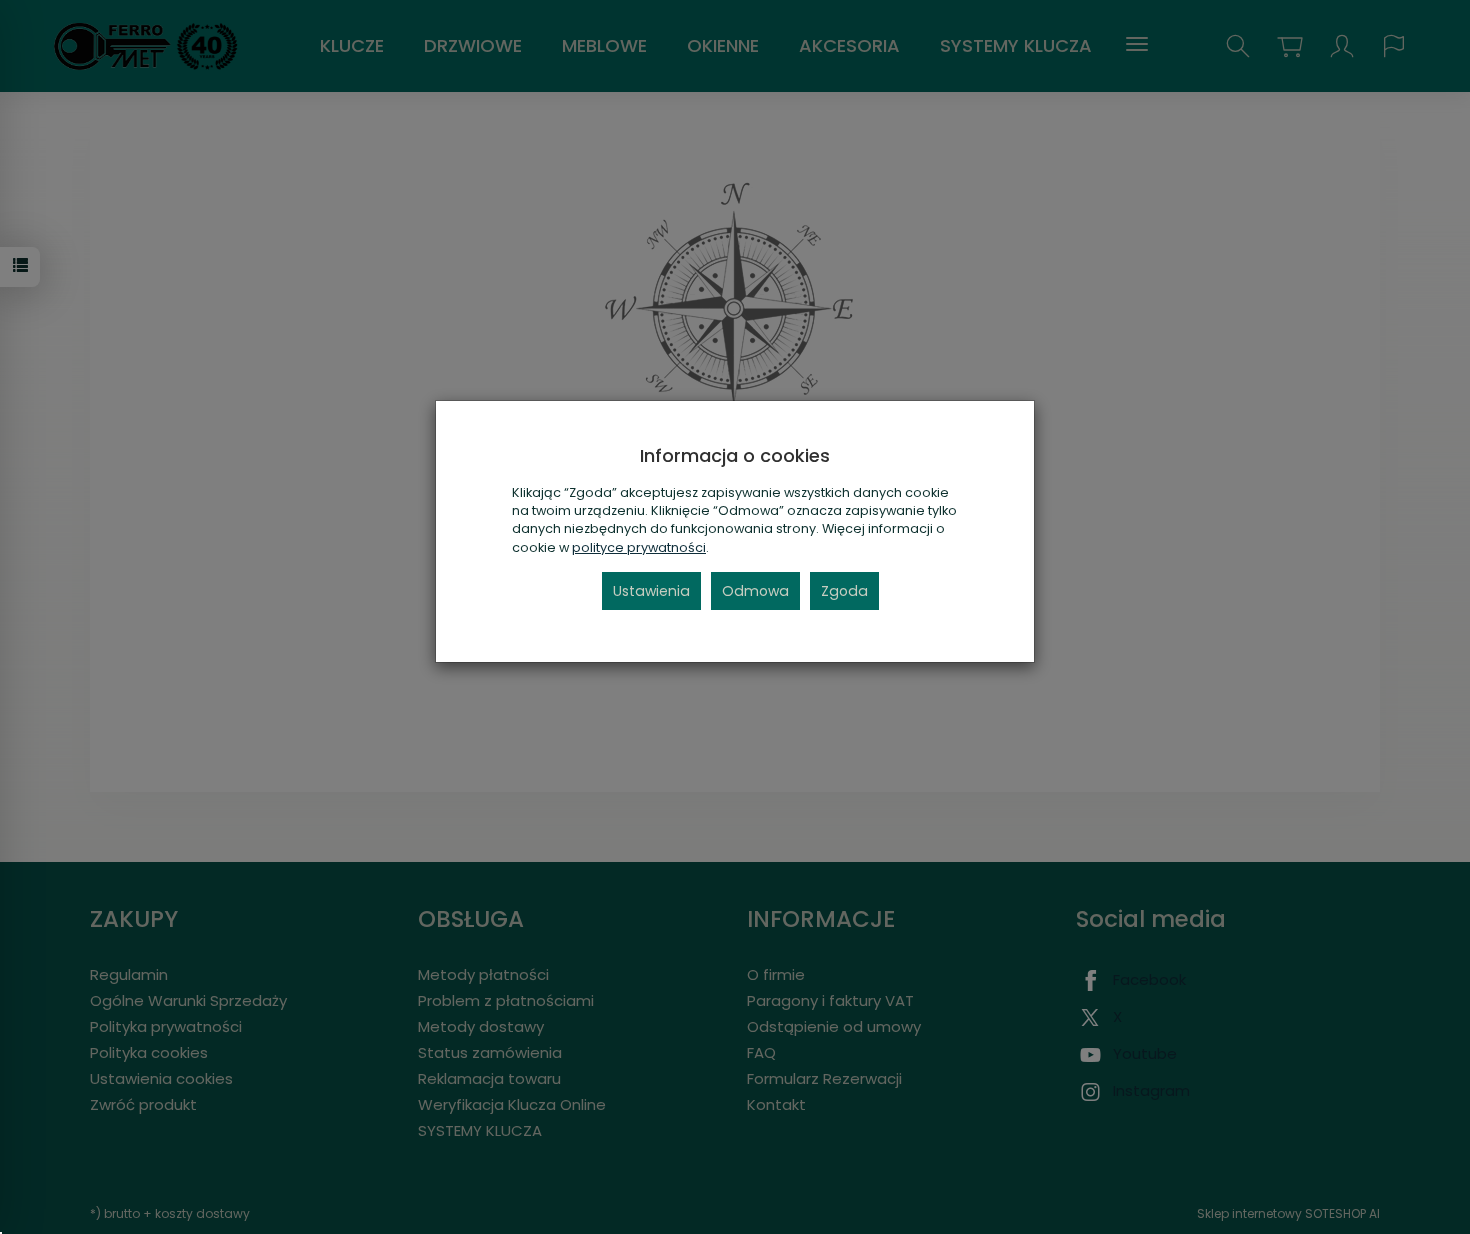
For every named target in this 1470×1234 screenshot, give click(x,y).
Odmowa (755, 591)
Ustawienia (651, 591)
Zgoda (844, 591)
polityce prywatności (639, 547)
